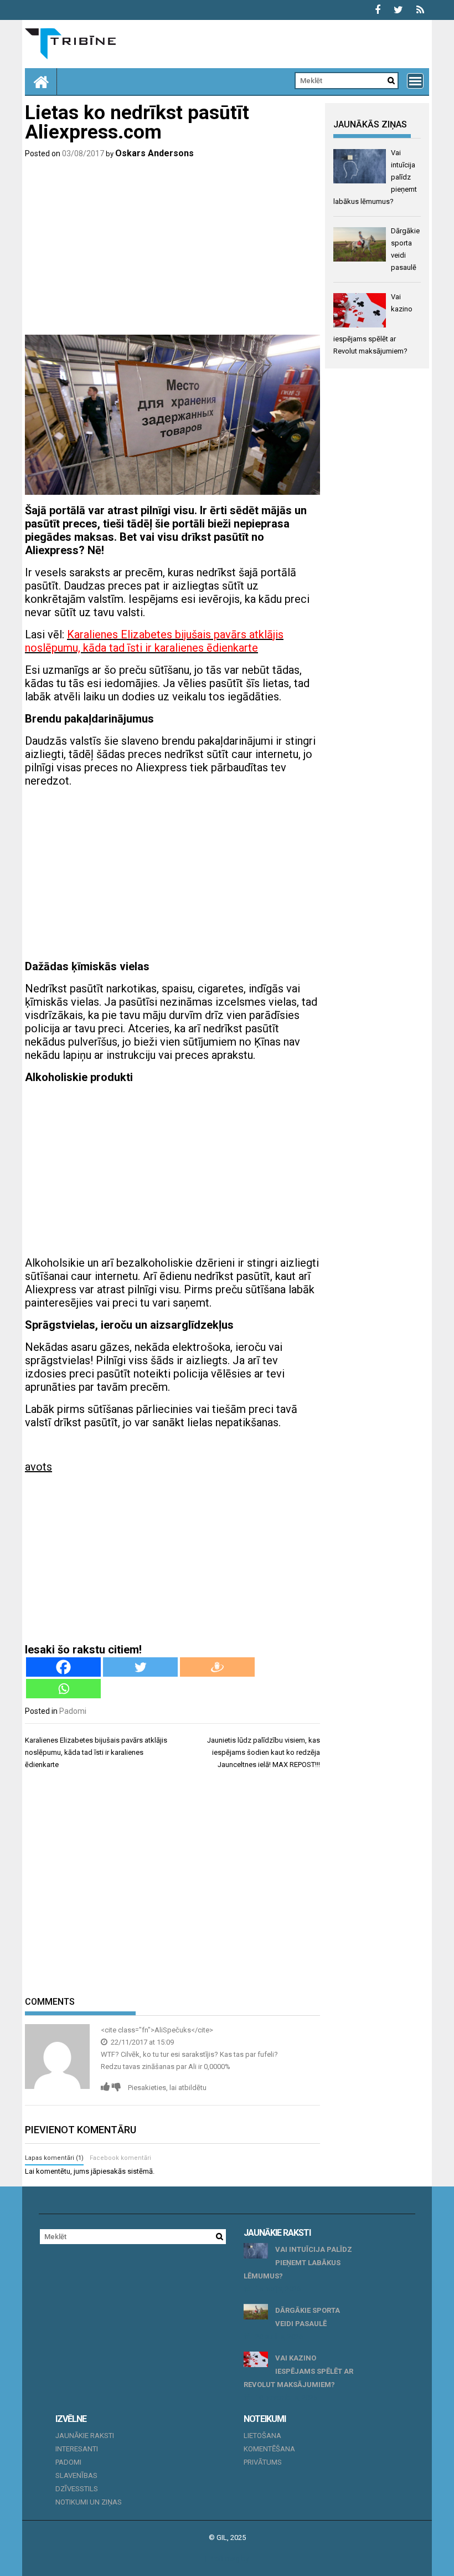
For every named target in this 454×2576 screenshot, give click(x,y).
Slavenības (76, 2475)
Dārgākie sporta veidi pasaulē (308, 2317)
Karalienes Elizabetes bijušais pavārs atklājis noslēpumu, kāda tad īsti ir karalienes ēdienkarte (96, 1752)
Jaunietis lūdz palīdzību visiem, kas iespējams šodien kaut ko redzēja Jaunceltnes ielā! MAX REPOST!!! (264, 1752)
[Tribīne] (41, 81)
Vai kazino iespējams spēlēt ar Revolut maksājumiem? (298, 2371)
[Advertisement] (172, 249)
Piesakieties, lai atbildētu (167, 2088)
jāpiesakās (108, 2171)
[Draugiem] (217, 1667)
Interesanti (77, 2449)
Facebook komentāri (120, 2158)
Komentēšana (269, 2449)
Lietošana (262, 2436)
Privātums (263, 2462)
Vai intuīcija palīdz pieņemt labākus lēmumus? (298, 2263)
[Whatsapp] (63, 1689)
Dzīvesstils (77, 2489)
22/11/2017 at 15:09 (141, 2042)
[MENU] (415, 81)
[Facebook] (63, 1667)
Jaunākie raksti (85, 2436)
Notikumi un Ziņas (89, 2502)
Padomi (73, 1711)
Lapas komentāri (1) (54, 2158)
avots (38, 1467)
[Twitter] (140, 1667)
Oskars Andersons (154, 153)
